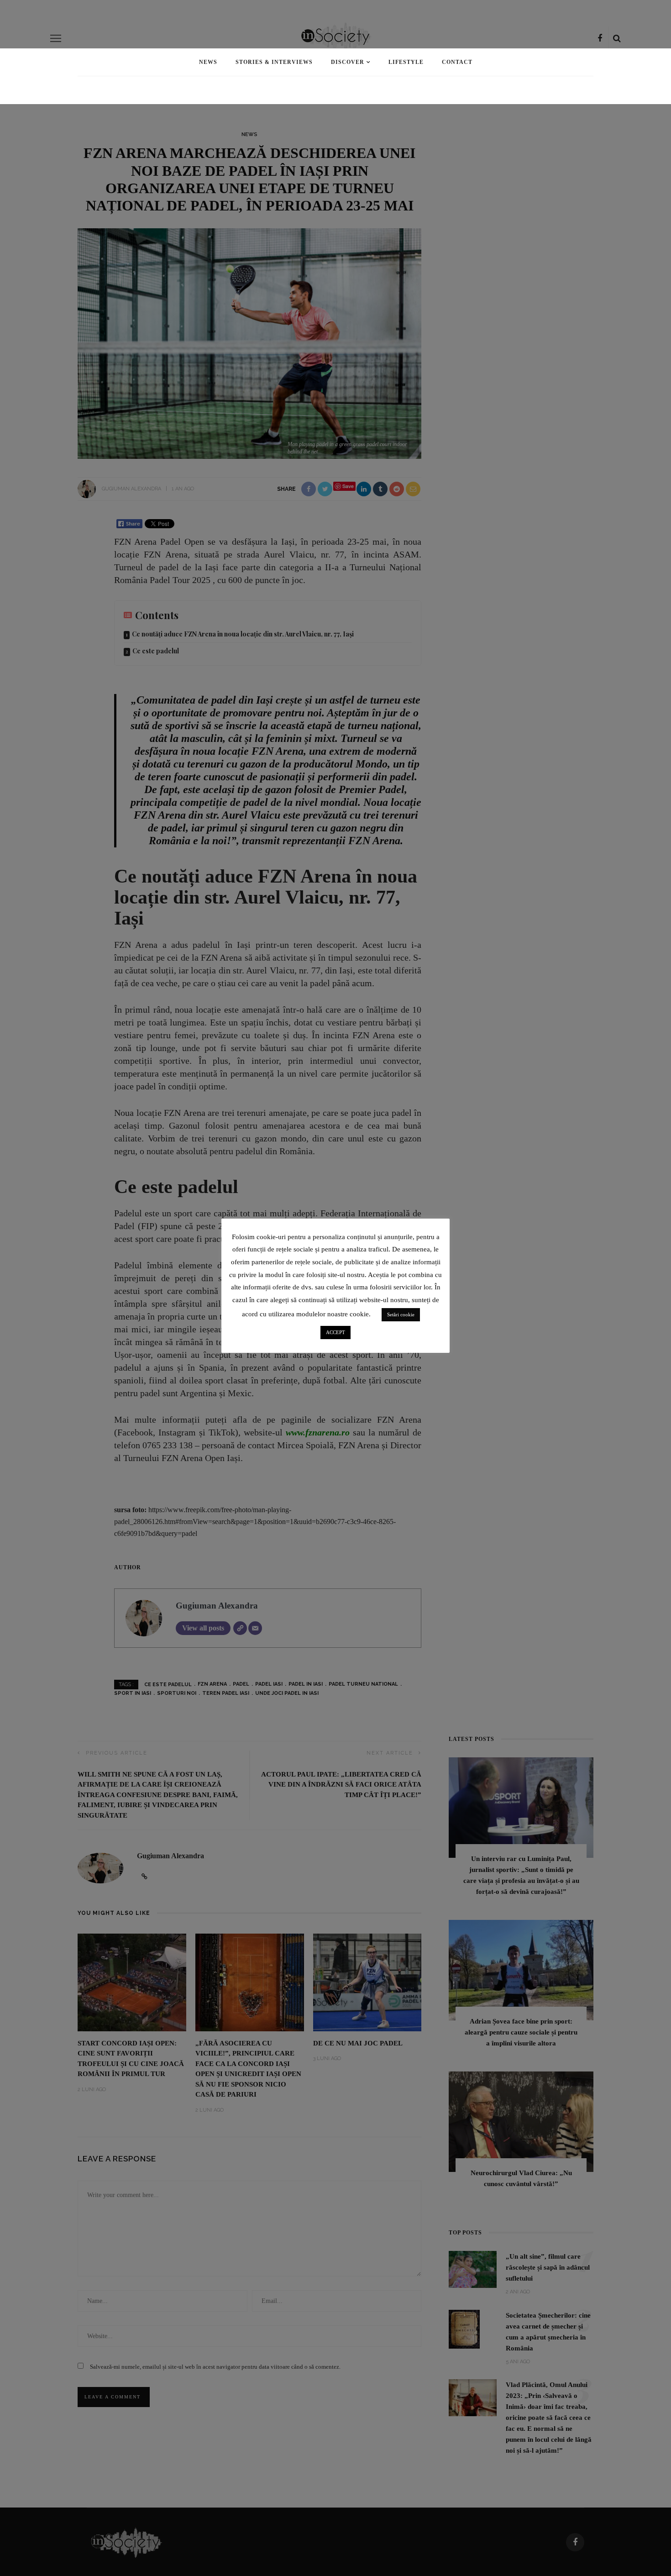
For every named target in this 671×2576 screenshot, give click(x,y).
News (208, 62)
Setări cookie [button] (401, 1314)
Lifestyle (406, 62)
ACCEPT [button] (335, 1332)
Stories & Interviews (274, 62)
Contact (457, 62)
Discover (348, 62)
